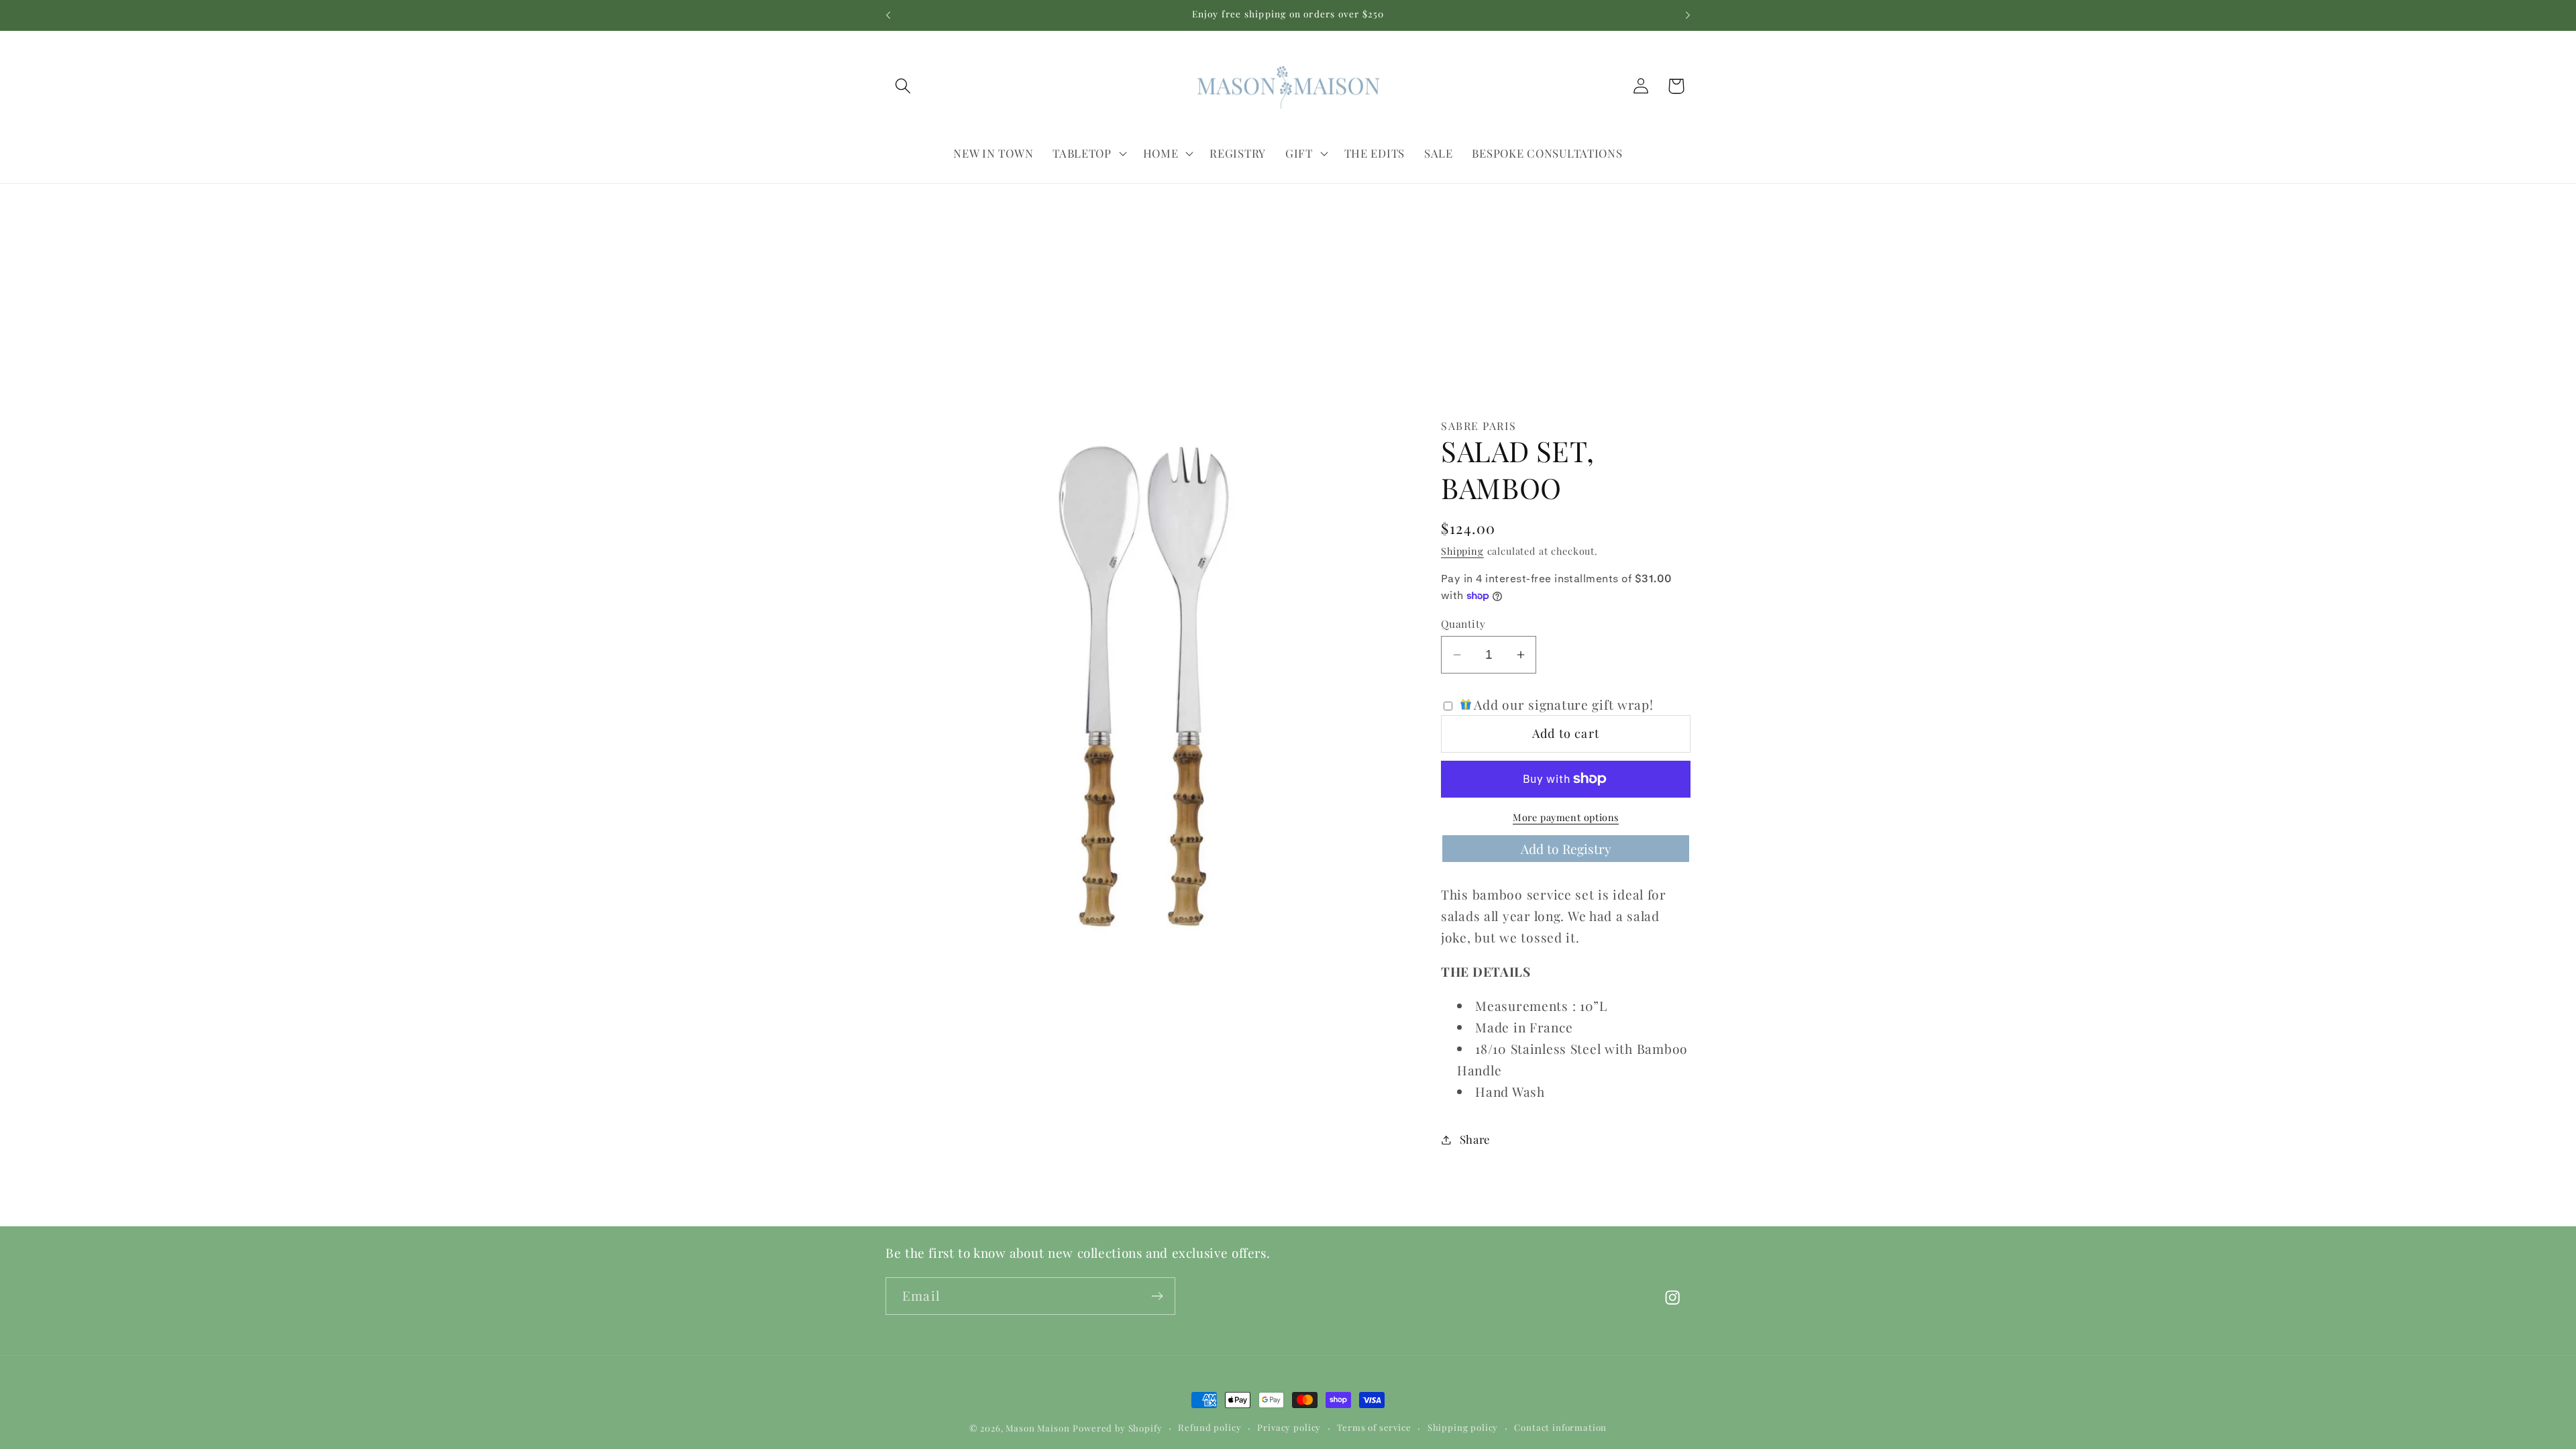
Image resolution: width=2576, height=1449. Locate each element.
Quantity (1463, 624)
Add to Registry (1566, 848)
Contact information (1560, 1427)
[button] (903, 86)
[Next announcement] (1688, 15)
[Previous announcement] (888, 15)
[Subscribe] (1157, 1296)
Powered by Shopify (1117, 1428)
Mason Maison (1037, 1428)
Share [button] (1475, 1139)
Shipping (1462, 551)
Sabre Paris (1479, 426)
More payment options (1566, 817)
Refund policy (1210, 1427)
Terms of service (1374, 1427)
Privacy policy (1289, 1427)
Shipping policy (1463, 1427)
